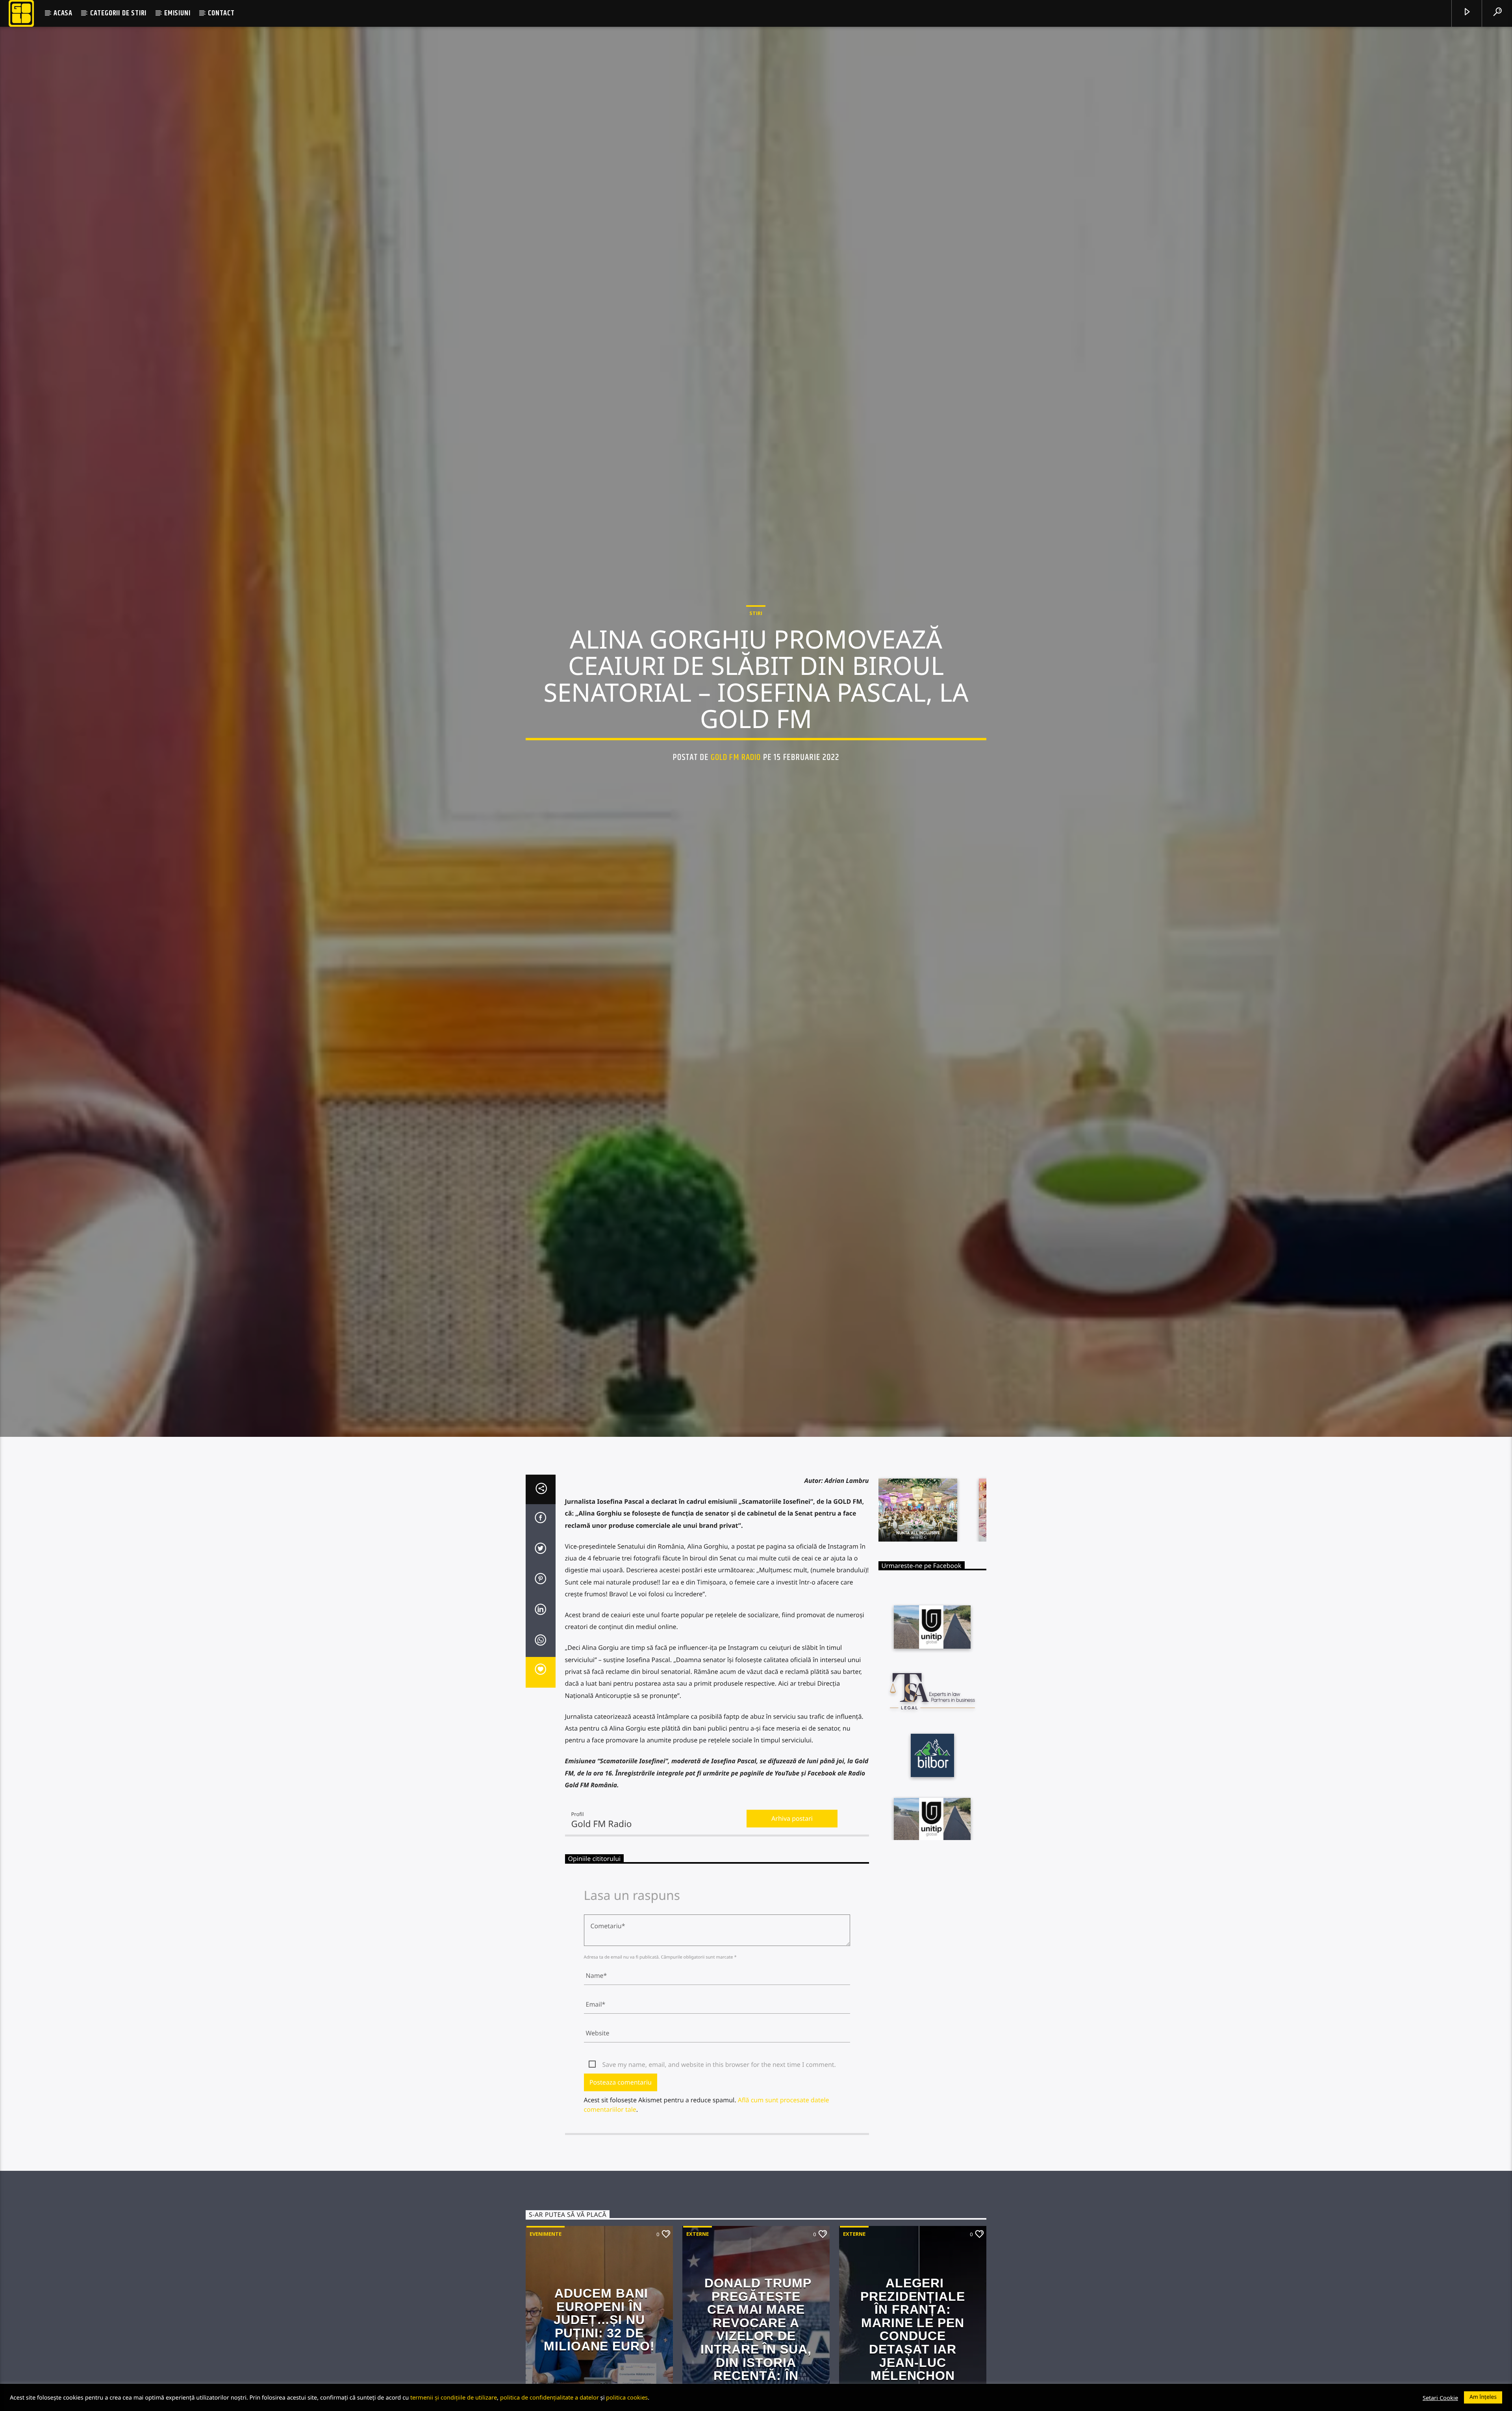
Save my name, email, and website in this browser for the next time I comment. (719, 2065)
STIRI (756, 613)
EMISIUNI (177, 13)
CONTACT (221, 13)
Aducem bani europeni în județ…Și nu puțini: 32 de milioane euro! (599, 2320)
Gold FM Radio (736, 758)
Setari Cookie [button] (1440, 2398)
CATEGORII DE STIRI (118, 13)
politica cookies (627, 2397)
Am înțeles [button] (1483, 2397)
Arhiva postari (792, 1819)
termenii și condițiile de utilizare (454, 2397)
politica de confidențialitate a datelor (549, 2397)
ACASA (63, 13)
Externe (698, 2235)
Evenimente (546, 2235)
